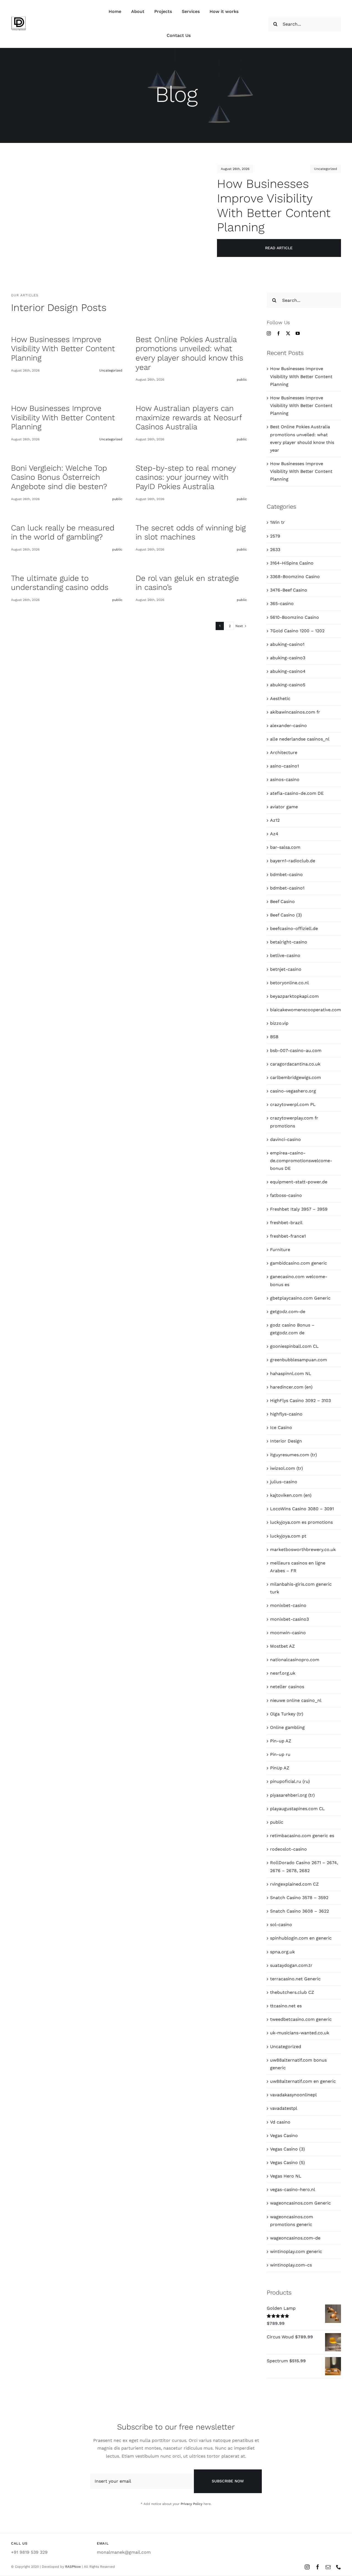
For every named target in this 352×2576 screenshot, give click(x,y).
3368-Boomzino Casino (295, 577)
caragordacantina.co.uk (295, 1064)
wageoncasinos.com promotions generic (291, 2221)
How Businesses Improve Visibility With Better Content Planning (301, 376)
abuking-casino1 (287, 644)
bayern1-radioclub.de (293, 861)
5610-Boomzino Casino (295, 617)
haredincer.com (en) (291, 1387)
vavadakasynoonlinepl (293, 2095)
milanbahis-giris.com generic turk (301, 1588)
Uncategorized (326, 169)
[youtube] (298, 333)
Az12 (275, 820)
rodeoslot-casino (288, 1849)
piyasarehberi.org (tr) (292, 1795)
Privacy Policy (192, 2504)
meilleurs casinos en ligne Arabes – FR (298, 1567)
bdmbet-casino (286, 875)
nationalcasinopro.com (295, 1660)
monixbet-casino (288, 1605)
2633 (275, 550)
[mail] (328, 2567)
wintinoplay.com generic (296, 2251)
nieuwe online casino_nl (296, 1700)
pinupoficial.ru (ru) (290, 1781)
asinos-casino (285, 779)
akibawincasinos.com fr (295, 712)
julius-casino (284, 1482)
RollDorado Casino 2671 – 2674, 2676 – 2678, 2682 (304, 1866)
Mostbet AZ (282, 1646)
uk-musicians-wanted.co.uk (300, 2033)
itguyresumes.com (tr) (294, 1455)
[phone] (339, 2567)
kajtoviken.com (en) (291, 1495)
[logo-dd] (19, 18)
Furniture (280, 1250)
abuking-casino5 (288, 685)
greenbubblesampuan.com (299, 1360)
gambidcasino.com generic (299, 1263)
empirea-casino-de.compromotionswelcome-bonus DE (301, 1161)
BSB (274, 1037)
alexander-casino (288, 726)
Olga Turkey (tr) (287, 1714)
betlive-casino (285, 955)
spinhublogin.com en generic (301, 1938)
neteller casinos (287, 1687)
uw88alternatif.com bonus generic (298, 2064)
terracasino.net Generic (295, 1979)
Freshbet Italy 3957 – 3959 (299, 1209)
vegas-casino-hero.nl (293, 2189)
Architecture (284, 753)
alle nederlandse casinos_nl (300, 739)
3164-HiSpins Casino (292, 563)
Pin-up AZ (281, 1741)
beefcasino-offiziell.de (294, 928)
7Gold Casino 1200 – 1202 (297, 631)
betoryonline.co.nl (289, 983)
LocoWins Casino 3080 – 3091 (302, 1509)
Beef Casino (282, 901)
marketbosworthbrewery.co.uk (303, 1549)
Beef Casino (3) (286, 915)
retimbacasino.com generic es (302, 1836)
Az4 (274, 834)
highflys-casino (286, 1414)
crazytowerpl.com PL (293, 1104)
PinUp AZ (280, 1768)
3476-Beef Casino (289, 590)
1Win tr (277, 522)
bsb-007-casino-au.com (296, 1050)
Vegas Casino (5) (288, 2163)
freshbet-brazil (286, 1223)
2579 (275, 536)
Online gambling (287, 1727)
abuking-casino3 (288, 658)
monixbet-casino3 (289, 1619)
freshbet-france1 (288, 1236)
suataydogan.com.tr (291, 1965)
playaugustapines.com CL (297, 1809)
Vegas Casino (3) (288, 2149)
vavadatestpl (284, 2108)
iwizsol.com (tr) (287, 1468)
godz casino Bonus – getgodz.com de (292, 1329)
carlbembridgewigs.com (295, 1077)
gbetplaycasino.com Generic (300, 1298)
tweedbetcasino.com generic (301, 2019)
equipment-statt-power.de (299, 1182)
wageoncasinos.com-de (295, 2238)
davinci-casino (285, 1139)
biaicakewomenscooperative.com (304, 1010)
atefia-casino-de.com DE (297, 793)
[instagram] (269, 333)
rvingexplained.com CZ (294, 1884)
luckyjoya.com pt (288, 1536)
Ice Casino (281, 1427)
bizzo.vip (279, 1023)
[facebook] (278, 333)
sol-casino (281, 1925)
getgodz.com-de (288, 1312)
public (277, 1822)
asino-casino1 (284, 766)
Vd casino (280, 2122)
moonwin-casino (288, 1633)
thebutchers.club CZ (292, 1992)
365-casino (282, 604)
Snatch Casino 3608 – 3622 (299, 1911)
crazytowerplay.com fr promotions (294, 1122)
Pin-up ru (280, 1754)
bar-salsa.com (285, 847)
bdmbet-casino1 (287, 888)
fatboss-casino (286, 1195)
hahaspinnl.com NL (291, 1374)
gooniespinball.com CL (294, 1346)
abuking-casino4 (288, 671)
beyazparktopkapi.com (294, 996)
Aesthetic (280, 699)
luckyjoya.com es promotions (301, 1522)
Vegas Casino (284, 2136)
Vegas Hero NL (286, 2176)
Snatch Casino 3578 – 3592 (299, 1898)
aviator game (284, 807)
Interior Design (286, 1441)
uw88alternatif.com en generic (303, 2081)
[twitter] (288, 333)
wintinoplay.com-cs (291, 2265)
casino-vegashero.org (293, 1091)
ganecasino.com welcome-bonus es (299, 1280)
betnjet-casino (286, 969)
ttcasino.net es (286, 2006)
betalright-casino (289, 942)
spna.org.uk (282, 1952)
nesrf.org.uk (283, 1673)
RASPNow (73, 2567)
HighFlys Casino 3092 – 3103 (300, 1400)
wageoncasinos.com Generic (300, 2203)
